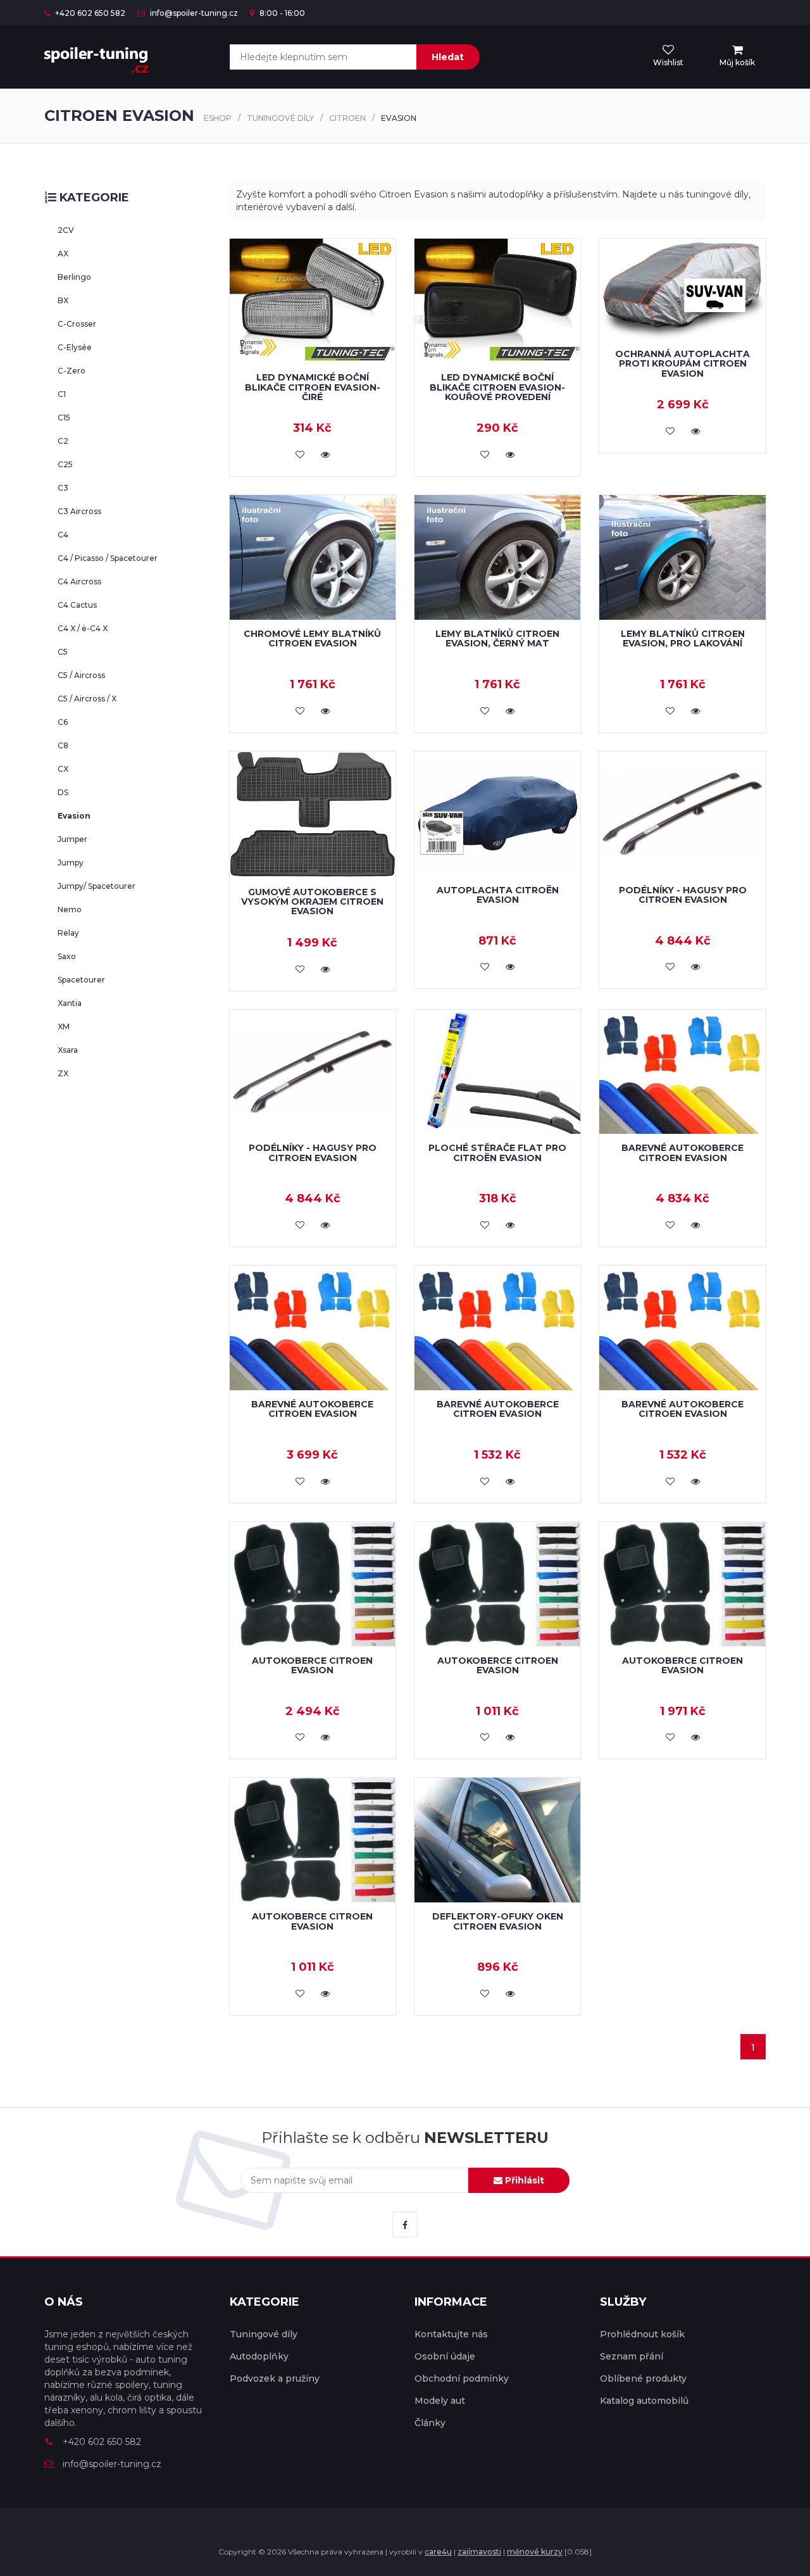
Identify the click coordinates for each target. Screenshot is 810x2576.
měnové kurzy (535, 2552)
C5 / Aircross (81, 675)
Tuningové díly (280, 118)
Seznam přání (632, 2356)
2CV (66, 230)
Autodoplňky (259, 2356)
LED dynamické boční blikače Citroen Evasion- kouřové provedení (497, 387)
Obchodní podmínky (462, 2378)
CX (63, 769)
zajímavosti (479, 2552)
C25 (65, 464)
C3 (63, 488)
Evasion (74, 816)
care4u (438, 2552)
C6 (63, 722)
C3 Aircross (79, 511)
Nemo (70, 909)
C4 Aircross (79, 581)
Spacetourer (81, 980)
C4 (63, 535)
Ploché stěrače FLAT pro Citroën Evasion (497, 1153)
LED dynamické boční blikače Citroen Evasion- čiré (313, 387)
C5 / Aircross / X (87, 699)
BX (63, 300)
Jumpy (71, 863)
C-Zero (72, 371)
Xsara (68, 1050)
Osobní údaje (445, 2356)
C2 (63, 441)
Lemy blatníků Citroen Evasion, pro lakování (683, 638)
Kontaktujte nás (451, 2334)
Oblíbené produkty (643, 2378)
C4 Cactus (77, 605)
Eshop (218, 118)
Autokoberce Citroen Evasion (312, 1665)
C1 (62, 394)
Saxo (67, 956)
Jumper (72, 839)
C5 (63, 652)
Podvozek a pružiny (275, 2378)
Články (430, 2423)
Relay (68, 933)
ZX (63, 1073)
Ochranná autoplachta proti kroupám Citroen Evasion (682, 364)
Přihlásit (523, 2180)
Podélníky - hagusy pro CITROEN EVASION (683, 895)
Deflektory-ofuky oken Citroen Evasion (498, 1921)
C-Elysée (75, 347)
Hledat (448, 57)
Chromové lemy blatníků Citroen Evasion (312, 638)
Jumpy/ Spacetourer (97, 886)
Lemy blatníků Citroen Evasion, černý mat (497, 638)
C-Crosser (77, 324)
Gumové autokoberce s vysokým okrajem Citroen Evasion (312, 902)
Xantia (70, 1003)
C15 (64, 418)
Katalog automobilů (644, 2401)
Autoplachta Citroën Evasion (498, 895)
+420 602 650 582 (89, 13)
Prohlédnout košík (642, 2334)
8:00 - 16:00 (281, 13)
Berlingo (74, 277)
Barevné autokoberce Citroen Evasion (682, 1153)
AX (63, 254)
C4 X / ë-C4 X (83, 628)
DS (63, 792)
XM (64, 1027)
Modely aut (440, 2401)
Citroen (347, 118)
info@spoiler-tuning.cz (193, 13)
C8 (63, 745)
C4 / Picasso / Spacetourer (108, 558)
